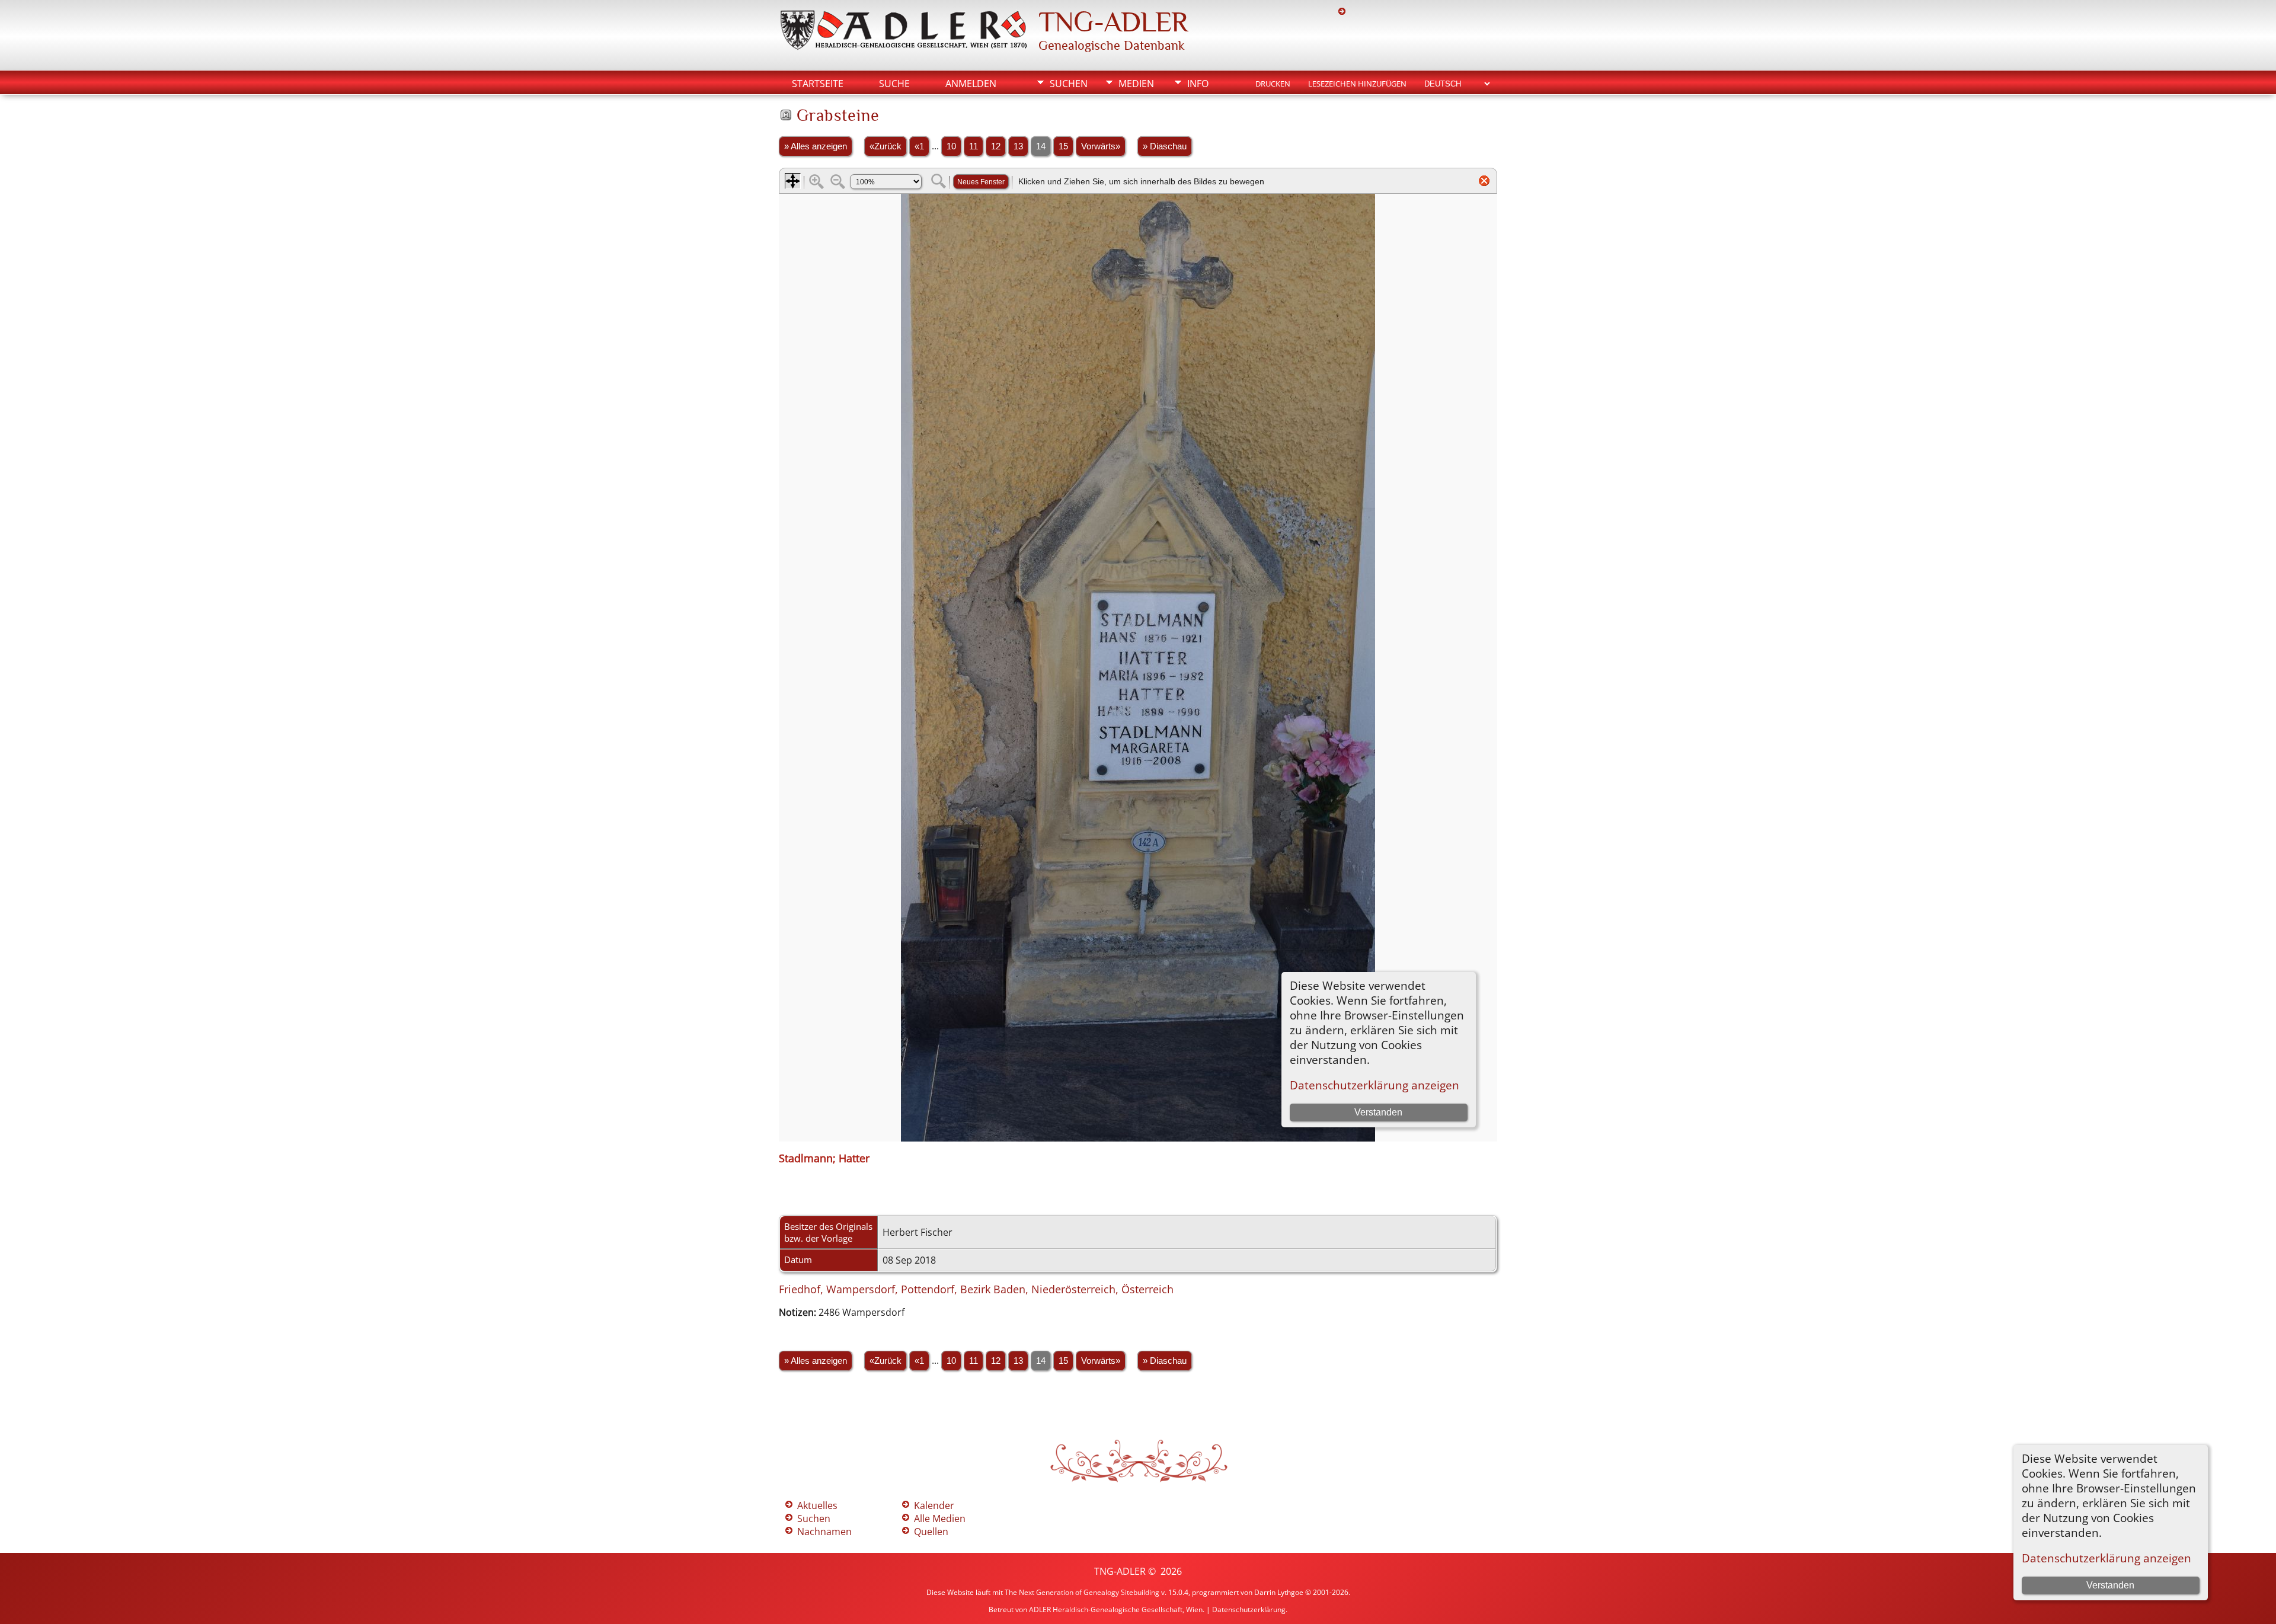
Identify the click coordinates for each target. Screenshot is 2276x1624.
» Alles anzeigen (816, 146)
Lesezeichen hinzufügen (1357, 84)
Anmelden (971, 84)
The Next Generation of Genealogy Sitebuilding (1082, 1592)
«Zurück (886, 146)
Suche (894, 84)
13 (1018, 146)
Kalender (934, 1505)
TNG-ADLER (1113, 22)
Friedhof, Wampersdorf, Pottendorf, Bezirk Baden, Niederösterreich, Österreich (976, 1289)
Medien (1136, 84)
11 (974, 146)
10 (951, 146)
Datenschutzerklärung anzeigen (2106, 1558)
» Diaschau (1165, 146)
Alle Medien (940, 1518)
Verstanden (2110, 1585)
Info (1198, 84)
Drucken (1273, 84)
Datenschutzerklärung (1249, 1609)
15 (1063, 146)
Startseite (818, 84)
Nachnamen (824, 1532)
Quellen (931, 1532)
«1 (919, 146)
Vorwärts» (1101, 146)
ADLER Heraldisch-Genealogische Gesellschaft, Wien (1116, 1609)
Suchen (1069, 84)
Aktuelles (817, 1505)
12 (996, 146)
